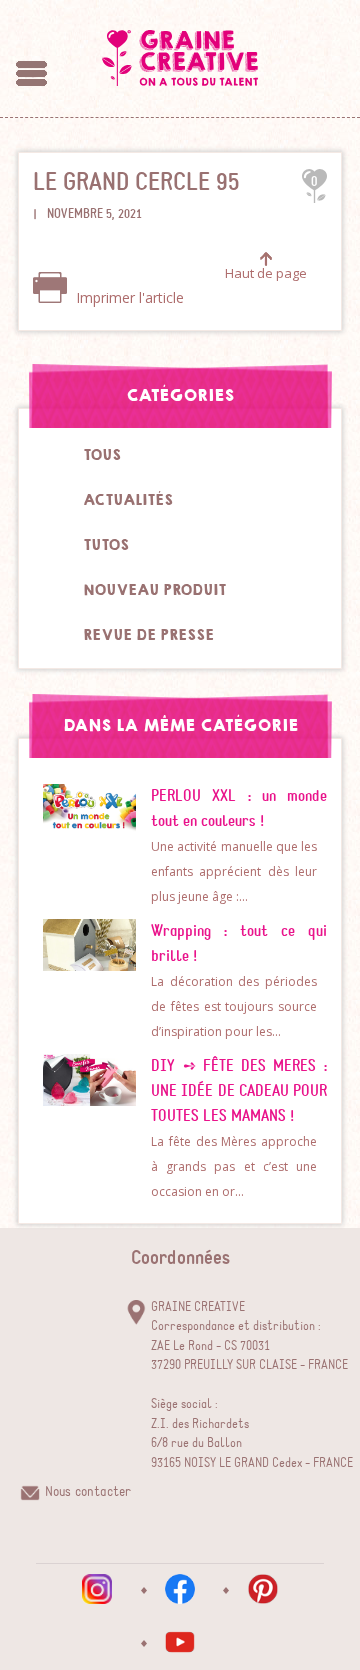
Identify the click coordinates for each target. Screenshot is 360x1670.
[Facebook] (180, 1589)
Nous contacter (88, 1492)
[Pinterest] (263, 1589)
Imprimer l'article (128, 297)
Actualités (128, 500)
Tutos (106, 545)
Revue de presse (148, 635)
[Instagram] (97, 1589)
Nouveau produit (154, 590)
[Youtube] (180, 1642)
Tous (102, 455)
